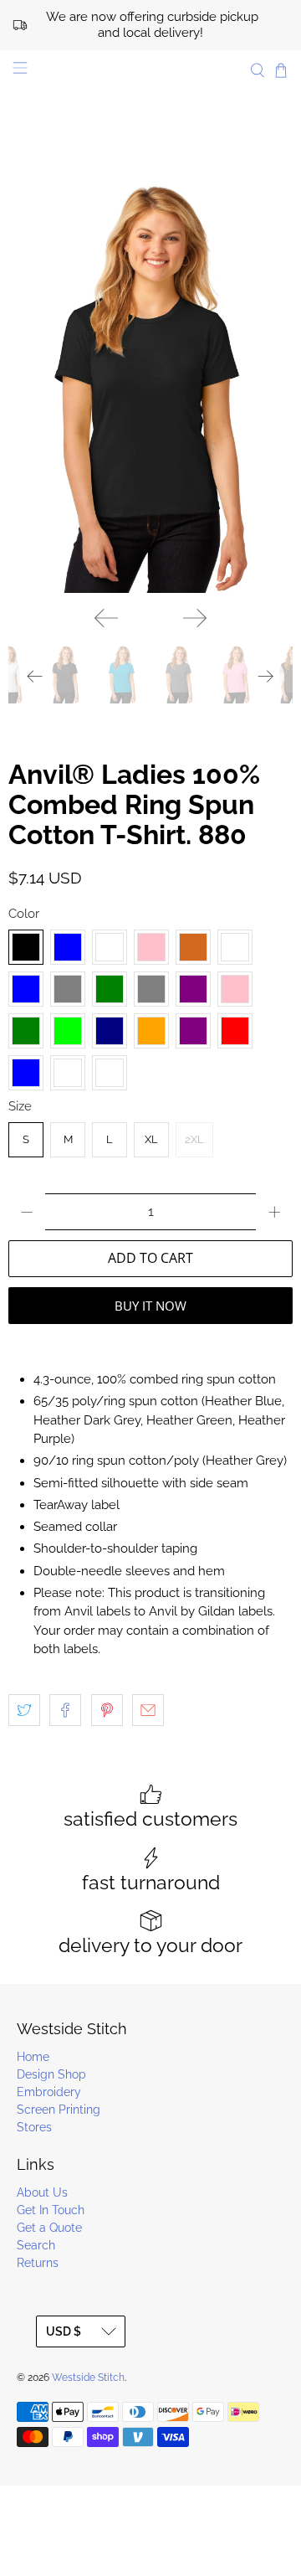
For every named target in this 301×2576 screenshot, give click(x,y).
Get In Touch (51, 2210)
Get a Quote (49, 2228)
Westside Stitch (88, 2378)
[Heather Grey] (151, 989)
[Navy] (110, 1031)
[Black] (26, 947)
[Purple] (193, 1031)
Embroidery (49, 2092)
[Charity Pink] (151, 947)
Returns (38, 2263)
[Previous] (106, 618)
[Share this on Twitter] (24, 1710)
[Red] (235, 1031)
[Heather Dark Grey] (68, 989)
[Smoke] (68, 1073)
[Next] (195, 618)
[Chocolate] (193, 947)
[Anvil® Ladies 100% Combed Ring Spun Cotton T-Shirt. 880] (150, 379)
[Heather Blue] (26, 989)
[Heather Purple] (193, 989)
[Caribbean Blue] (68, 947)
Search (36, 2245)
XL (151, 1139)
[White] (110, 1073)
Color (24, 914)
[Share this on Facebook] (65, 1710)
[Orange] (151, 1031)
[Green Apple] (235, 947)
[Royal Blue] (26, 1073)
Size (20, 1106)
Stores (34, 2127)
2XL (194, 1139)
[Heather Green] (110, 989)
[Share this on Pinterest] (107, 1710)
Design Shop (51, 2074)
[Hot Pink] (235, 989)
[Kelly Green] (26, 1031)
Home (33, 2057)
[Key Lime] (68, 1031)
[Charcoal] (110, 947)
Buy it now (150, 1306)
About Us (42, 2192)
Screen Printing (59, 2110)
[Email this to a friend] (148, 1710)
